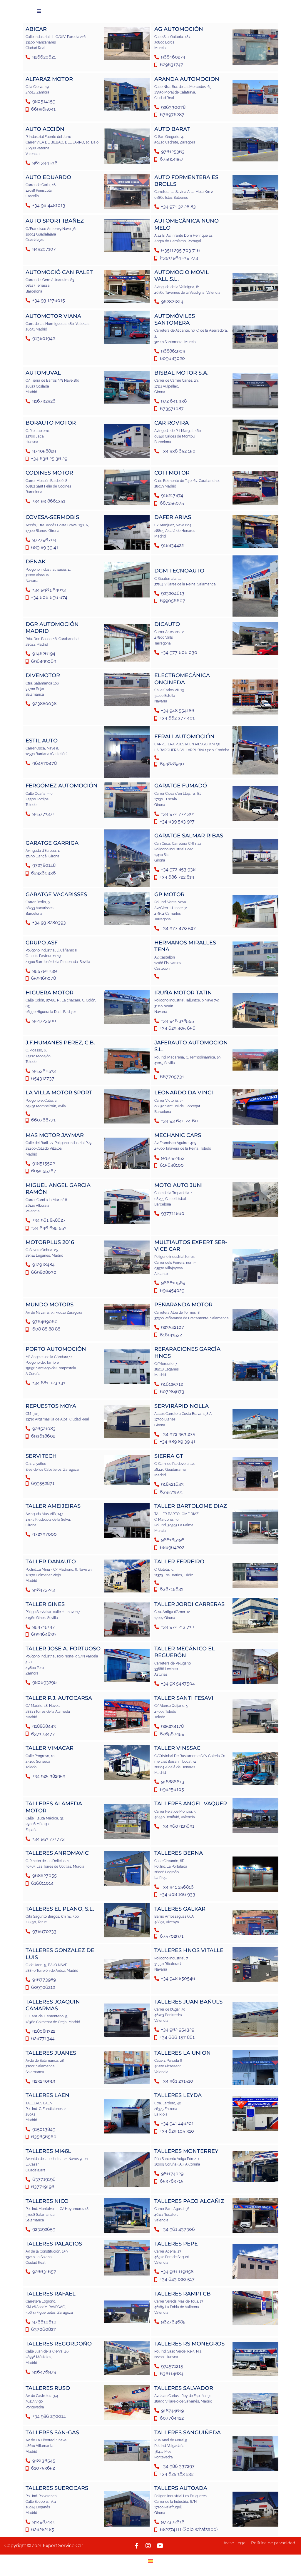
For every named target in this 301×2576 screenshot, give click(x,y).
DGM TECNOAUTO (179, 571)
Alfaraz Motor (49, 79)
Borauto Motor (51, 423)
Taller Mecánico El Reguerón (185, 1652)
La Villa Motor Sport (59, 1093)
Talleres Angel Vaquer (191, 1804)
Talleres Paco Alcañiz (189, 2201)
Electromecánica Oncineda (182, 679)
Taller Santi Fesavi (184, 1698)
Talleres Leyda (178, 2095)
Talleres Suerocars (57, 2488)
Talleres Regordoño (59, 2344)
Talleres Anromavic (57, 1853)
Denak (36, 562)
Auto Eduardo (48, 177)
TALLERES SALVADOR (184, 2388)
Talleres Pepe (176, 2244)
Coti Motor (172, 473)
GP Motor (169, 894)
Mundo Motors (50, 1305)
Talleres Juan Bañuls (188, 2002)
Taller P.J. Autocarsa (59, 1698)
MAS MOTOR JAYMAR (55, 1135)
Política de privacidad (273, 2543)
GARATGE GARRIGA (52, 843)
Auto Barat (172, 129)
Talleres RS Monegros (189, 2344)
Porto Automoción (56, 1349)
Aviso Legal (235, 2543)
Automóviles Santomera (175, 319)
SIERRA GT (169, 1456)
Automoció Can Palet (59, 272)
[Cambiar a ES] (150, 2561)
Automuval (43, 373)
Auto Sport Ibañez (55, 221)
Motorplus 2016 (50, 1242)
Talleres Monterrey (186, 2151)
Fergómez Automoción (62, 786)
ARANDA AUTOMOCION (187, 79)
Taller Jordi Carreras (189, 1604)
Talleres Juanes (51, 2053)
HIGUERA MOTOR (50, 993)
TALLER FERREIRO (179, 1562)
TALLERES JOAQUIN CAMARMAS (53, 2005)
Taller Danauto (51, 1562)
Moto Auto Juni (179, 1185)
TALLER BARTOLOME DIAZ (191, 1506)
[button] (39, 11)
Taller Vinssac (177, 1748)
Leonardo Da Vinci (184, 1093)
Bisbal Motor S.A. (181, 373)
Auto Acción (45, 129)
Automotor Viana (53, 316)
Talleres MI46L (48, 2151)
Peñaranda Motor (183, 1305)
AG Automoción (179, 29)
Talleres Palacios (54, 2244)
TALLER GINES (45, 1604)
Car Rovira (172, 423)
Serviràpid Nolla (182, 1406)
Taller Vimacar (50, 1748)
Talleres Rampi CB (183, 2294)
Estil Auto (42, 741)
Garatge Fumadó (181, 786)
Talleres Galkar (180, 1909)
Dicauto (167, 624)
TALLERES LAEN (47, 2095)
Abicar (36, 29)
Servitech (41, 1456)
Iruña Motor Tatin (183, 993)
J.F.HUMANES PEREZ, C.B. (60, 1043)
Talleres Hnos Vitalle (189, 1950)
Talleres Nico (47, 2201)
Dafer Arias (173, 517)
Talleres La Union (183, 2053)
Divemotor (43, 675)
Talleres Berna (179, 1853)
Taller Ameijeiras (53, 1506)
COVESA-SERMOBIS (52, 517)
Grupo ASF (42, 943)
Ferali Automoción (184, 737)
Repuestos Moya (51, 1406)
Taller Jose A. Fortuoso (63, 1649)
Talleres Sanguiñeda (188, 2433)
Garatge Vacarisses (56, 894)
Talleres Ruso (48, 2388)
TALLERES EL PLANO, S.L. (60, 1909)
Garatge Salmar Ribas (189, 836)
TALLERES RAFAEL (51, 2294)
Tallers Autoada (181, 2488)
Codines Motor (49, 473)
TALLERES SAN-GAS (52, 2433)
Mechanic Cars (178, 1135)
